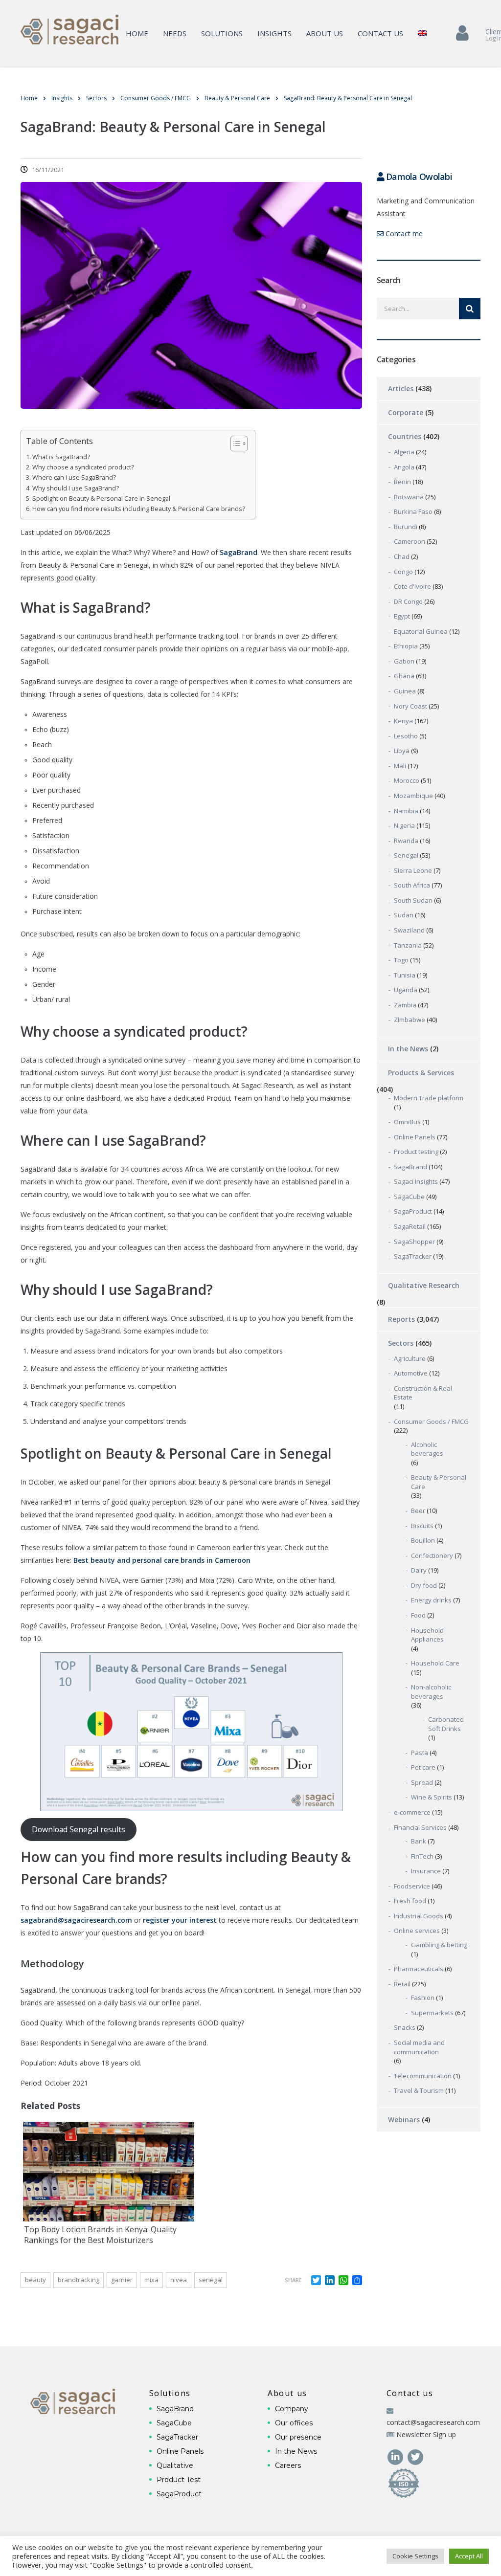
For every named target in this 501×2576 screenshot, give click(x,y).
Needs (175, 33)
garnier (122, 2280)
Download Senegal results (79, 1829)
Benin (402, 482)
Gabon (404, 661)
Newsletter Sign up (426, 2434)
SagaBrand (410, 1167)
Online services (417, 1931)
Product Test (179, 2480)
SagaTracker (413, 1256)
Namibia (406, 811)
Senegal (211, 2280)
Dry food (424, 1585)
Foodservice (412, 1886)
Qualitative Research (424, 1285)
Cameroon (410, 541)
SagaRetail (410, 1226)
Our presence (298, 2437)
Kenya (403, 721)
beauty (35, 2280)
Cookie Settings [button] (415, 2556)
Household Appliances (427, 1635)
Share (293, 2280)
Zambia (405, 1005)
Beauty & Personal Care (439, 1482)
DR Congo (408, 601)
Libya (402, 751)
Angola (404, 467)
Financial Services (420, 1827)
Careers (288, 2465)
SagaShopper (414, 1242)
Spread (422, 1782)
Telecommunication (423, 2076)
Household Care (435, 1663)
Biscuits (422, 1526)
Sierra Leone (413, 870)
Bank (419, 1841)
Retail (402, 1984)
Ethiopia (406, 646)
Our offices (294, 2423)
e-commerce (412, 1812)
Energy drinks (431, 1600)
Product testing (416, 1152)
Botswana (409, 497)
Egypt (402, 616)
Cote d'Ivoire (412, 586)
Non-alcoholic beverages (431, 1692)
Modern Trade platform (429, 1098)
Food (418, 1615)
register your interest (180, 1920)
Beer (418, 1510)
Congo (403, 572)
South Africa (412, 885)
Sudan (404, 915)
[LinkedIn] (397, 2456)
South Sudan (413, 900)
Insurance (426, 1871)
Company (292, 2409)
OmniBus (407, 1122)
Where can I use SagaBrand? (74, 477)
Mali (400, 766)
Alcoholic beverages (427, 1449)
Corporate (406, 412)
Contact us (380, 33)
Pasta (420, 1753)
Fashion (423, 1998)
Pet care (423, 1767)
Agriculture (410, 1358)
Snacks (405, 2027)
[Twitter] (416, 2456)
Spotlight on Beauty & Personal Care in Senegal (101, 499)
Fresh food (410, 1901)
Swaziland (409, 930)
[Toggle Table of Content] (234, 444)
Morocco (407, 780)
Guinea (405, 691)
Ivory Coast (410, 706)
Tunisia (405, 975)
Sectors (401, 1343)
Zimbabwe (410, 1020)
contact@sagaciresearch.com (433, 2422)
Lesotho (406, 736)
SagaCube (409, 1197)
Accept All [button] (469, 2556)
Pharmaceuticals (419, 1969)
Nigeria (404, 825)
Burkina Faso (413, 511)
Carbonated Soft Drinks (446, 1724)
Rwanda (406, 841)
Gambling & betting (439, 1945)
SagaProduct (413, 1211)
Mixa (151, 2280)
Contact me (403, 233)
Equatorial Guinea (421, 631)
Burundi (406, 527)
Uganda (406, 990)
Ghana (404, 676)
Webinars (404, 2120)
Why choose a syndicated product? (83, 467)
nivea (179, 2280)
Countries (405, 436)
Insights (274, 33)
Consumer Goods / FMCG (431, 1421)
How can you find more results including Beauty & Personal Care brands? (139, 509)
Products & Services (421, 1073)
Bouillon (423, 1540)
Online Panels (415, 1137)
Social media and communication (419, 2047)
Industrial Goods (419, 1916)
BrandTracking (79, 2280)
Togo (401, 960)
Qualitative (175, 2465)
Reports (401, 1319)
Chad (402, 556)
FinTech (422, 1856)
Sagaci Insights (416, 1181)
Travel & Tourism (419, 2090)
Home (137, 33)
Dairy (419, 1570)
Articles (401, 389)
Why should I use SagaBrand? (76, 488)
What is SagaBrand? (61, 457)
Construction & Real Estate (423, 1393)
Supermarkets (432, 2013)
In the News (408, 1049)
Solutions (222, 33)
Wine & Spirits (432, 1797)
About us (325, 33)
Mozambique (413, 796)
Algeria (404, 452)
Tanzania (408, 945)
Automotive (411, 1373)
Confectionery (432, 1555)
